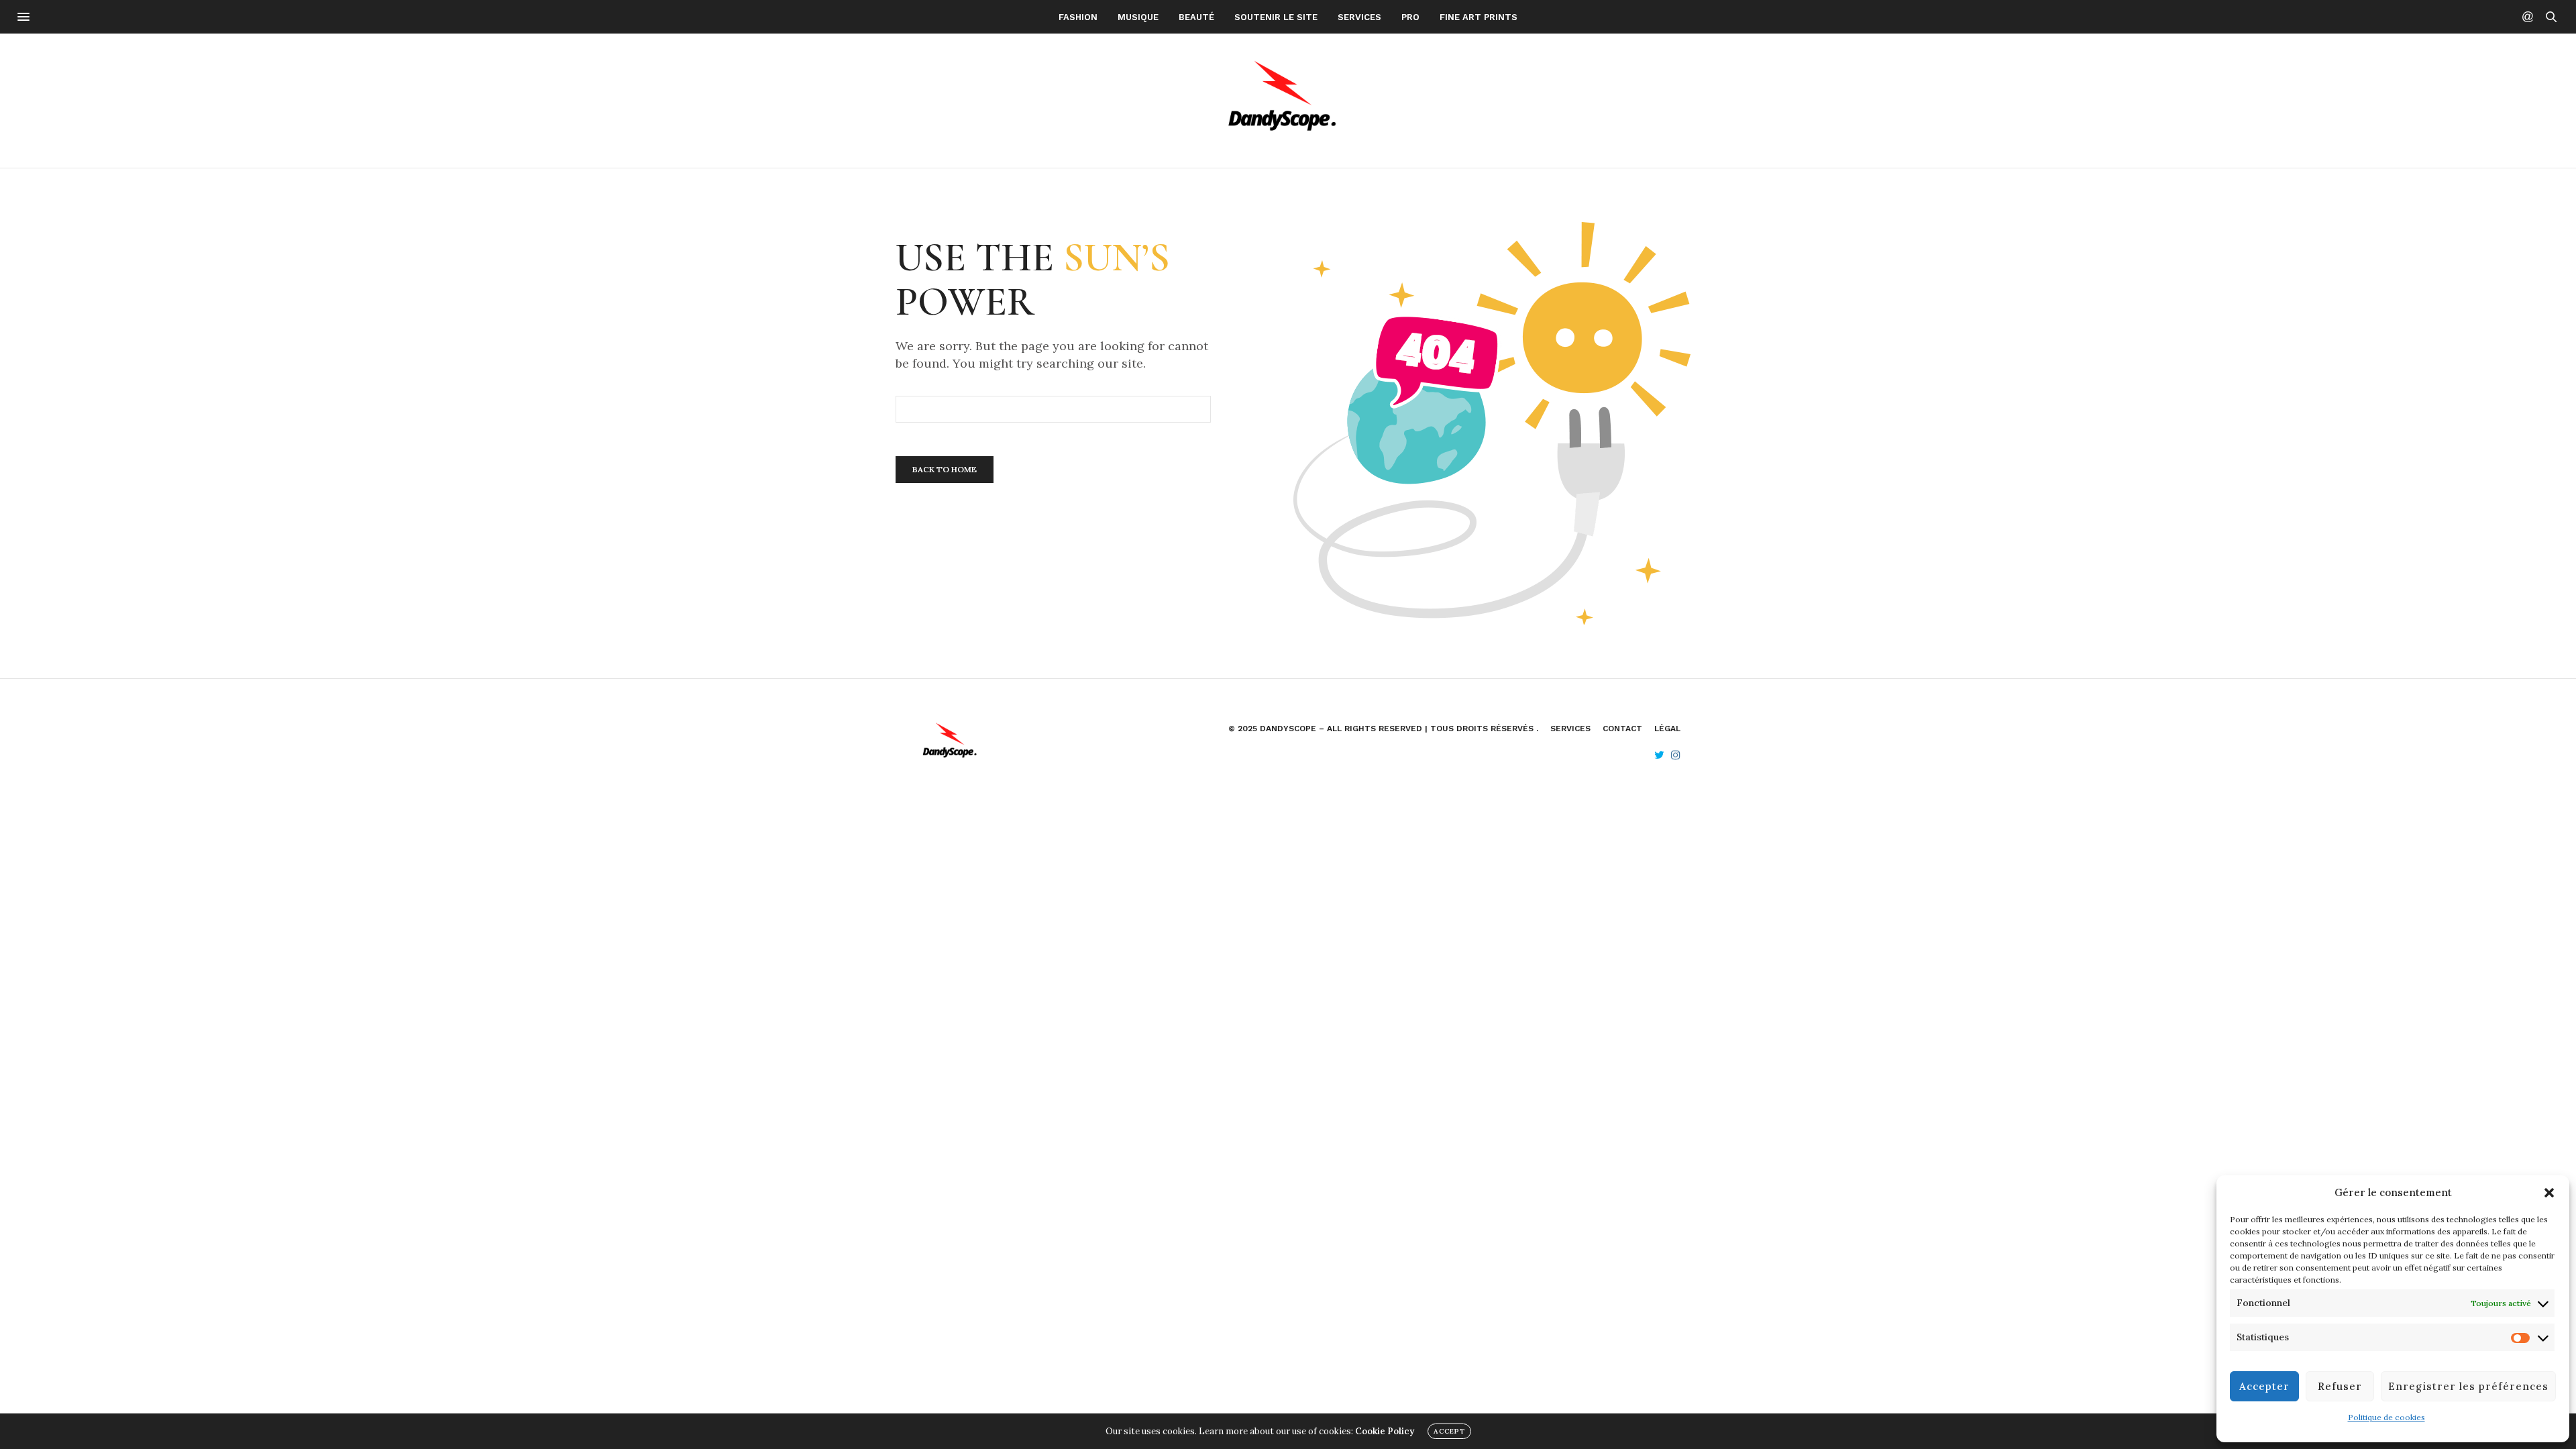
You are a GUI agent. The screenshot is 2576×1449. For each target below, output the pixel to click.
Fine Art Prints (1479, 17)
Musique (1138, 17)
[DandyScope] (1288, 101)
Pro (1410, 17)
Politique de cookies (2386, 1417)
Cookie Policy (1385, 1431)
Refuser (2340, 1386)
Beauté (1196, 17)
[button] (2549, 1193)
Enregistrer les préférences (2468, 1386)
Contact (1622, 729)
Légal (1667, 729)
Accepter (2264, 1386)
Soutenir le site (1276, 17)
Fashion (1078, 17)
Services (1359, 17)
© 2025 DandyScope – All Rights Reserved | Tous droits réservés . (1383, 729)
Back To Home (945, 469)
